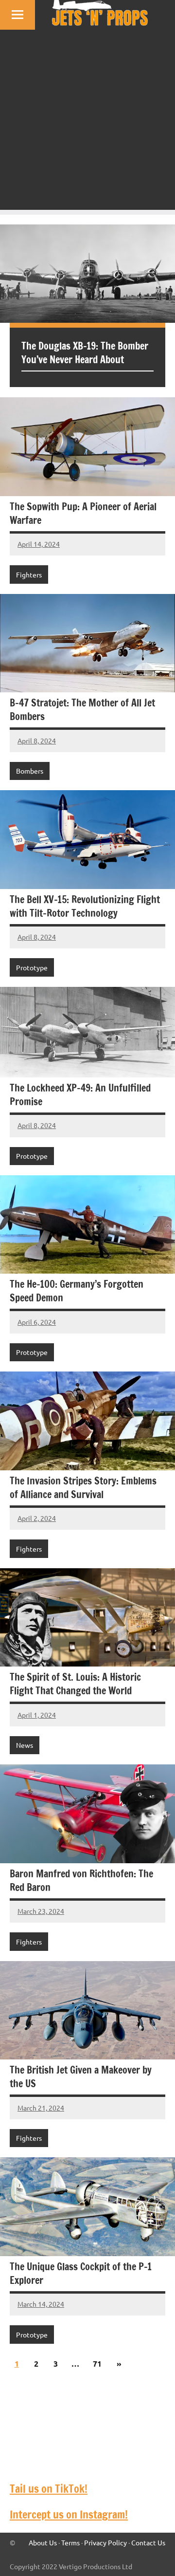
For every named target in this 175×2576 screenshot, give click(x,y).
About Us (43, 2542)
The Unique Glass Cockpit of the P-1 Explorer (81, 2273)
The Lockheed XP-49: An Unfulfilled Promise (80, 1095)
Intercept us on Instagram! (69, 2514)
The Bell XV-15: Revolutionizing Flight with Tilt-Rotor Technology (85, 906)
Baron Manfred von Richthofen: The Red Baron (81, 1881)
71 (97, 2363)
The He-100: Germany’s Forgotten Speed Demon (77, 1291)
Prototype (32, 967)
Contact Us (148, 2542)
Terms (70, 2542)
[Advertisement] (87, 122)
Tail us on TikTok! (49, 2489)
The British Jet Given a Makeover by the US (81, 2077)
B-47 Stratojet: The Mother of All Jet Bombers (82, 710)
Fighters (29, 575)
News (25, 1745)
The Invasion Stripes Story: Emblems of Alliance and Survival (83, 1488)
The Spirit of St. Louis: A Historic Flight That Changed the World (75, 1684)
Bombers (30, 771)
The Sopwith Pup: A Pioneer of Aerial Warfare (83, 513)
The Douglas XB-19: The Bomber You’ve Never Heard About (85, 353)
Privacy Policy (105, 2542)
